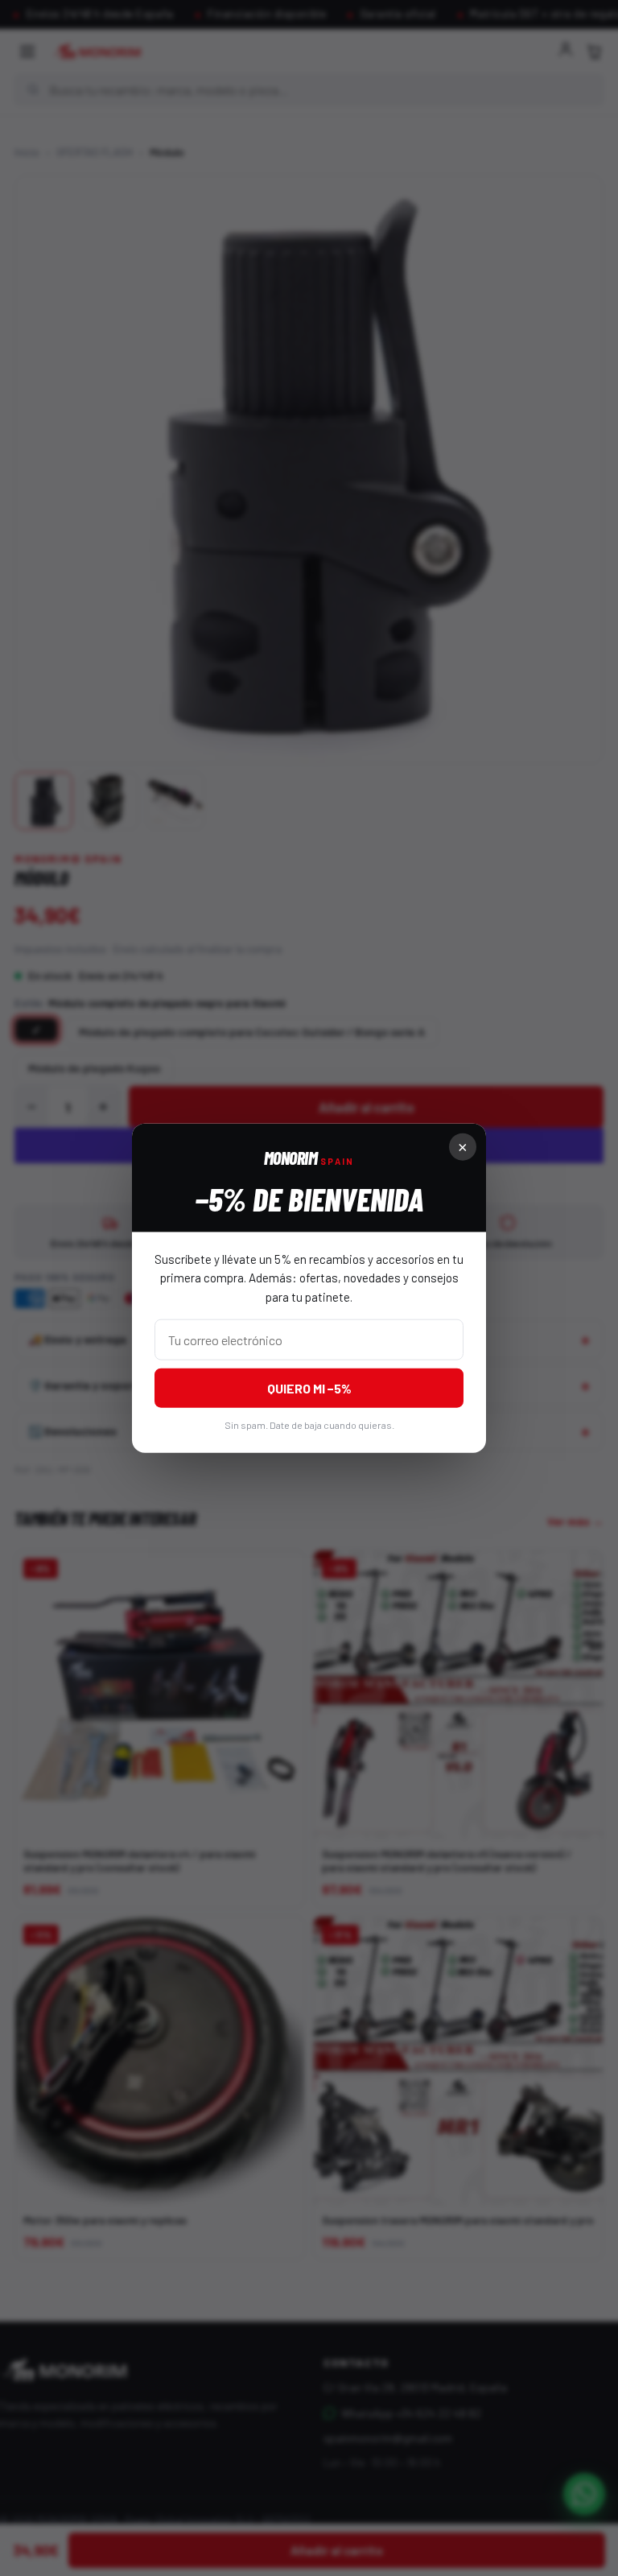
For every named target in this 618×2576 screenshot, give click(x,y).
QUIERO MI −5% (309, 1387)
